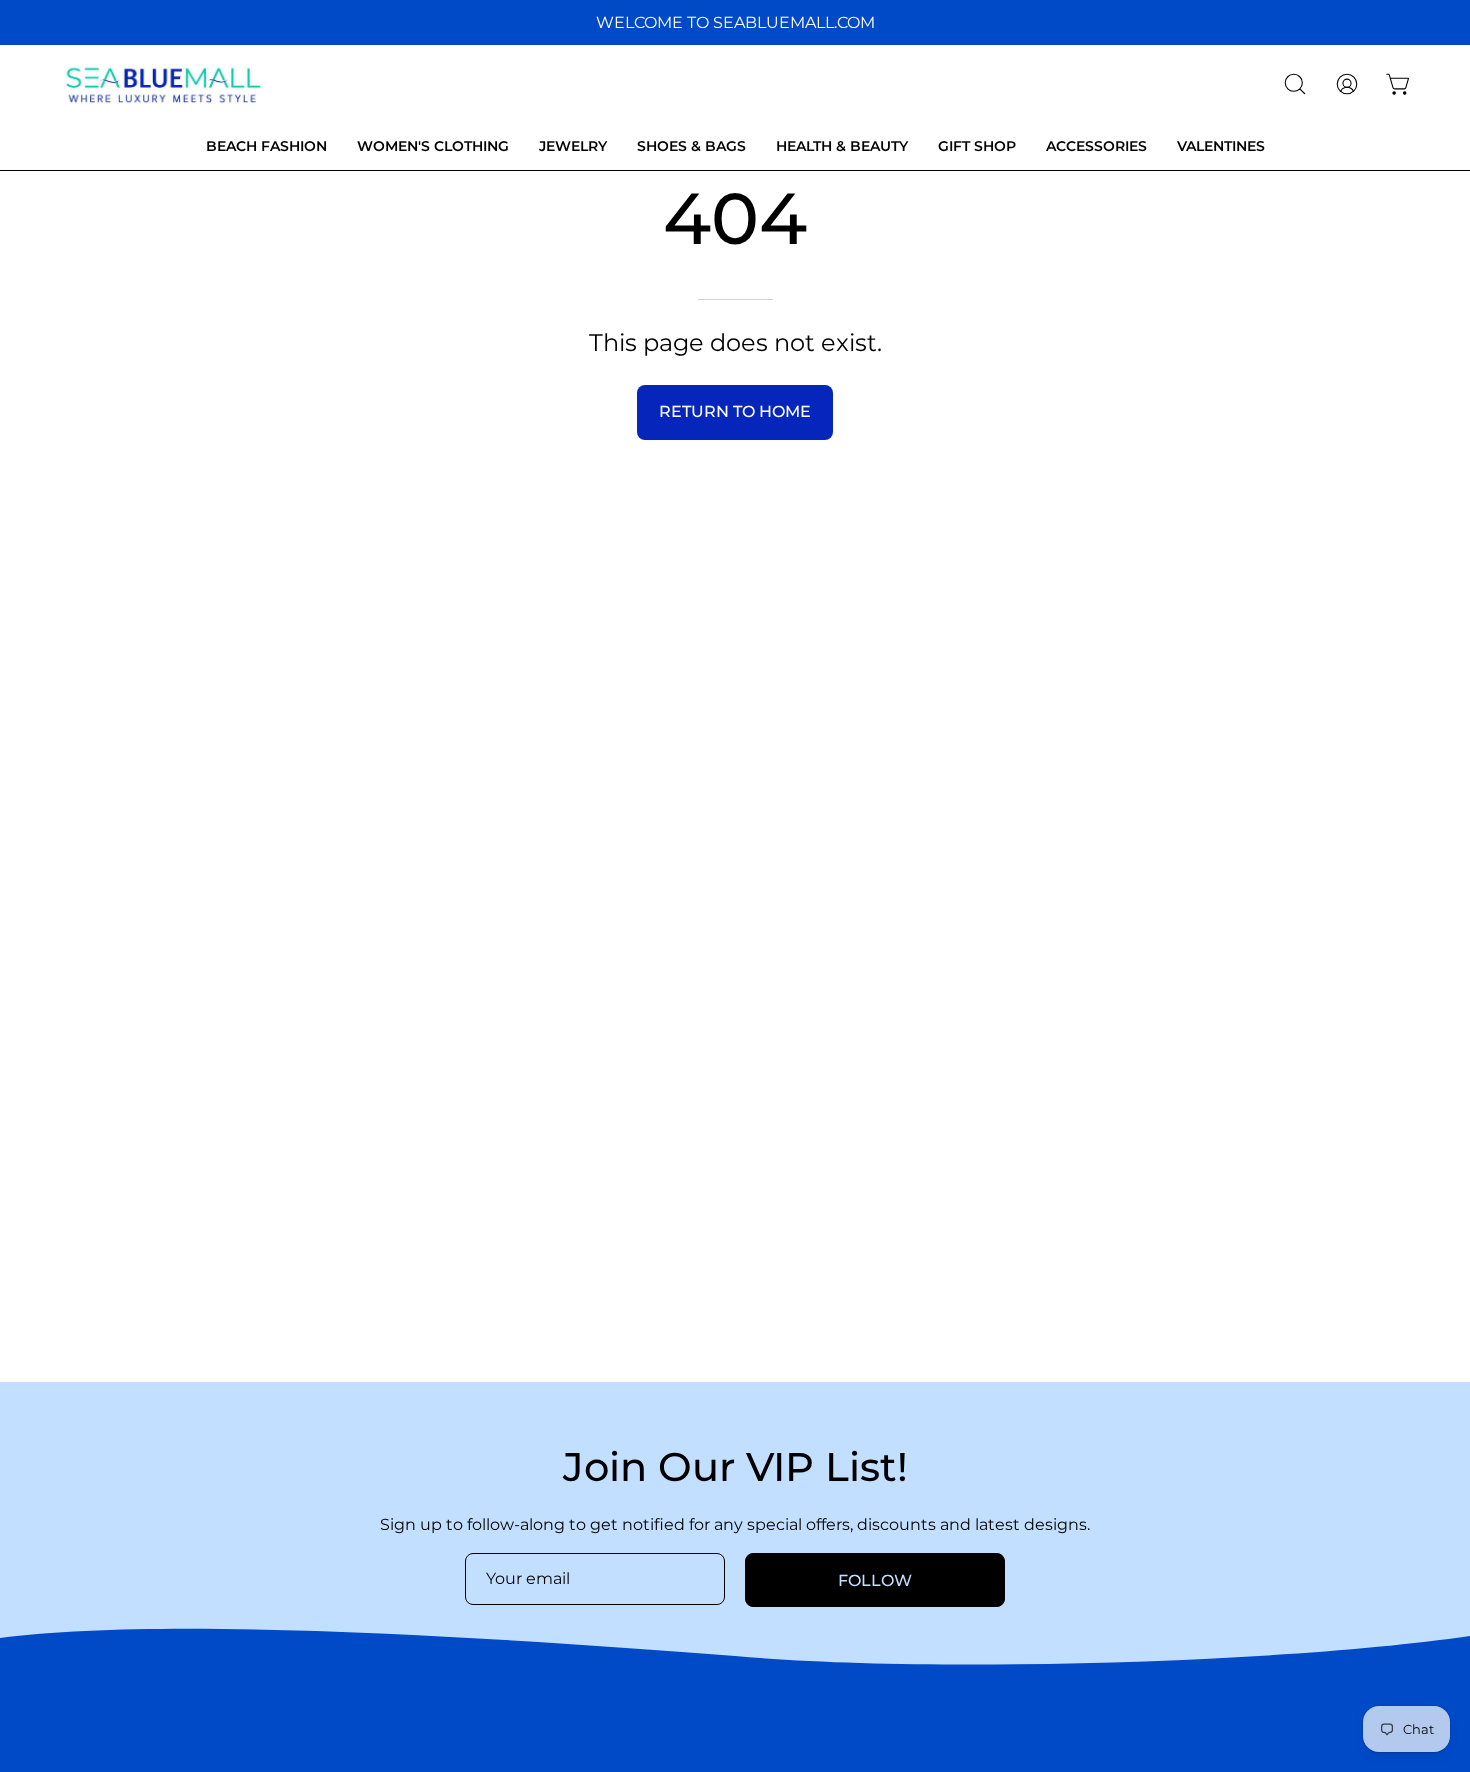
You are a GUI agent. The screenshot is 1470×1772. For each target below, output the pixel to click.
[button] (1295, 84)
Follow (875, 1580)
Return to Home (735, 411)
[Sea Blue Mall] (165, 84)
